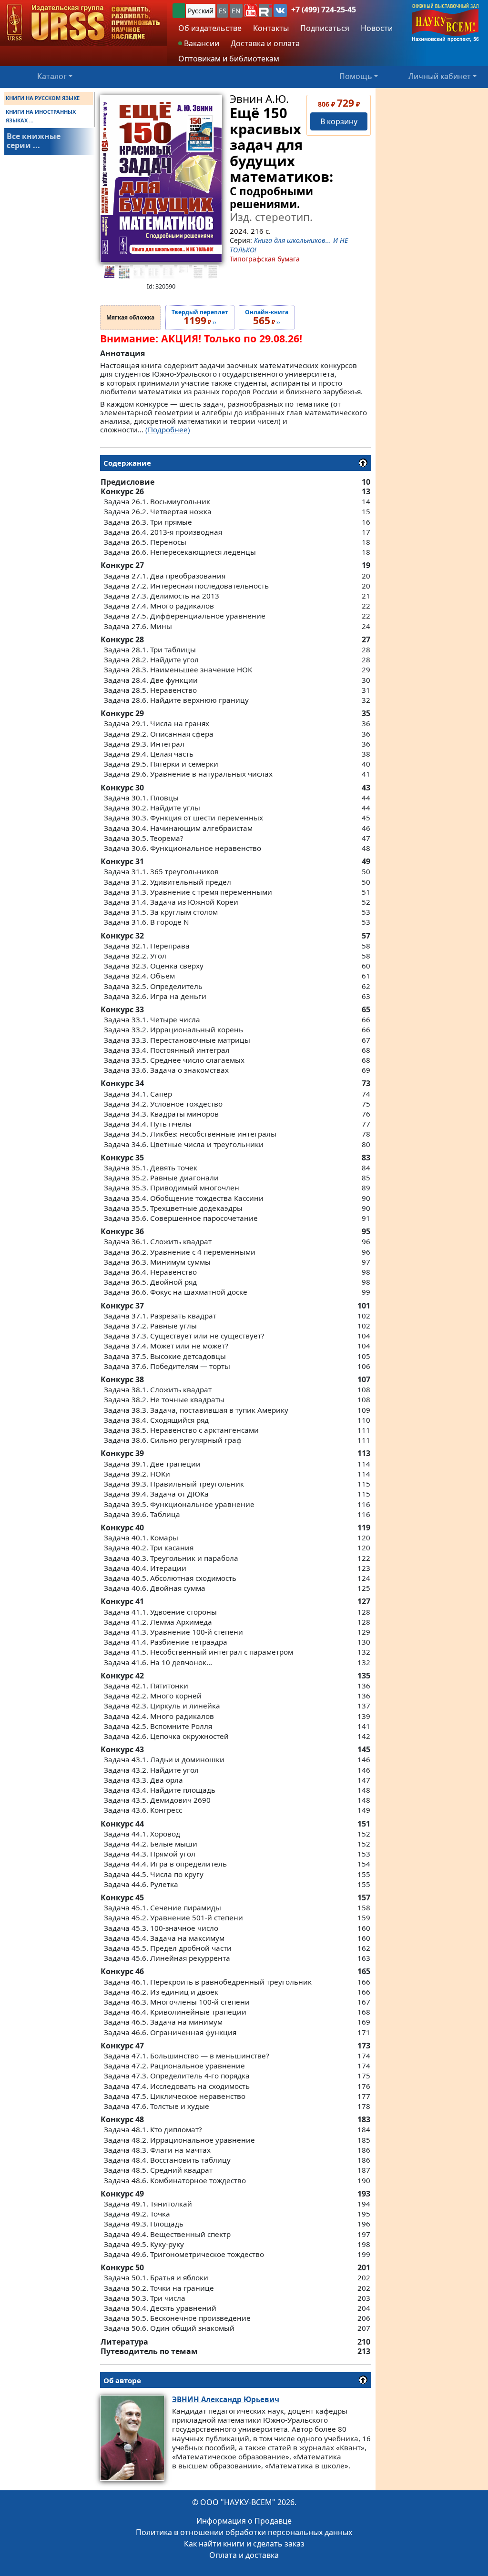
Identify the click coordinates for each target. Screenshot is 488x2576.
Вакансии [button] (201, 43)
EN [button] (236, 11)
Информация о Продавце (244, 2521)
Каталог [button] (52, 76)
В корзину (339, 121)
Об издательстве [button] (210, 28)
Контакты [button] (271, 28)
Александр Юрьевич (226, 2399)
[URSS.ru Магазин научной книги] (83, 23)
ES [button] (223, 11)
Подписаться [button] (325, 28)
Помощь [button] (356, 76)
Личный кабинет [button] (440, 76)
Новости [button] (377, 28)
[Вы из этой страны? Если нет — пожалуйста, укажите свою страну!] (179, 11)
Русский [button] (201, 11)
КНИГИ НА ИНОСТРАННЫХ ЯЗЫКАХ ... (41, 116)
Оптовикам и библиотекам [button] (229, 59)
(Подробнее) (168, 429)
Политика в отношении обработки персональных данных (244, 2532)
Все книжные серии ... (34, 141)
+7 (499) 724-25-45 (324, 10)
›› (200, 318)
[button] (251, 10)
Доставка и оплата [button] (265, 43)
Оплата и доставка (244, 2555)
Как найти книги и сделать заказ (244, 2544)
